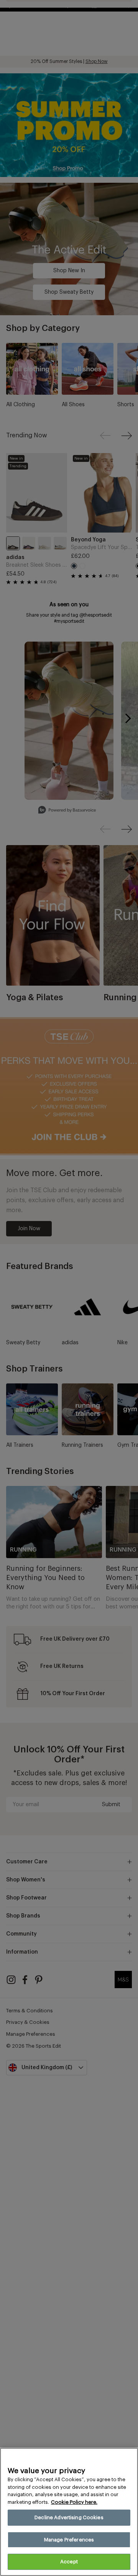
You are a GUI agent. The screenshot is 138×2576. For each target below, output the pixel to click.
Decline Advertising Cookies (69, 2517)
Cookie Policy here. (74, 2502)
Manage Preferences (69, 2540)
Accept (69, 2562)
